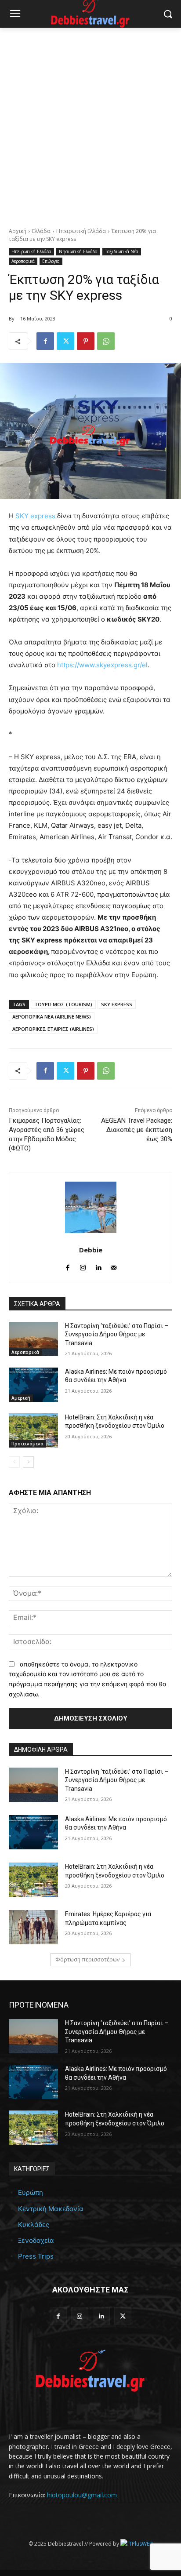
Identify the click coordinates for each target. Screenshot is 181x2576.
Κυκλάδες (34, 2225)
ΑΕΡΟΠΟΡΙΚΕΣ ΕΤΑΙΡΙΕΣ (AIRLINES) (53, 1029)
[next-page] (28, 1462)
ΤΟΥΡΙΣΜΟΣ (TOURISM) (63, 1004)
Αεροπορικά (23, 261)
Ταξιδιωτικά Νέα (122, 251)
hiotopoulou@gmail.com (82, 2495)
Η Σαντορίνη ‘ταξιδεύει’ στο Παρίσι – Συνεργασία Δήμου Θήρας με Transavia (117, 1334)
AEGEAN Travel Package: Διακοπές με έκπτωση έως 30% (137, 1130)
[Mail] (114, 1266)
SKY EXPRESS (117, 1004)
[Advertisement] (90, 123)
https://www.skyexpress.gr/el (102, 665)
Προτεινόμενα (27, 1444)
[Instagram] (83, 1266)
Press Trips (36, 2256)
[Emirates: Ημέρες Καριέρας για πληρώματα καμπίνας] (33, 1927)
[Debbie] (91, 1207)
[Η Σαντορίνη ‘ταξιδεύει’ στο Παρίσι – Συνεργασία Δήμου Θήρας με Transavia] (33, 1339)
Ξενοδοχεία (36, 2240)
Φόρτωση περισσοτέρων (87, 1959)
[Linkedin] (98, 1266)
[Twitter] (65, 341)
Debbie (91, 1250)
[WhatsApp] (106, 341)
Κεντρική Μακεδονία (51, 2209)
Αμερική (21, 1398)
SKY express (35, 516)
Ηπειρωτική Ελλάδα (81, 231)
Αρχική (18, 231)
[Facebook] (45, 341)
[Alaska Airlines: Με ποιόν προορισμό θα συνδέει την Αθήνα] (33, 1385)
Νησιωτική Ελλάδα (78, 251)
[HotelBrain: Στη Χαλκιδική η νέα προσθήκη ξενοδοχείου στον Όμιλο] (33, 1430)
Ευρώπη (31, 2192)
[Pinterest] (86, 341)
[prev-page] (14, 1462)
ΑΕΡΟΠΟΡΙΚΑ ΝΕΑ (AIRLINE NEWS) (52, 1017)
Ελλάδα (41, 231)
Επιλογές (51, 261)
